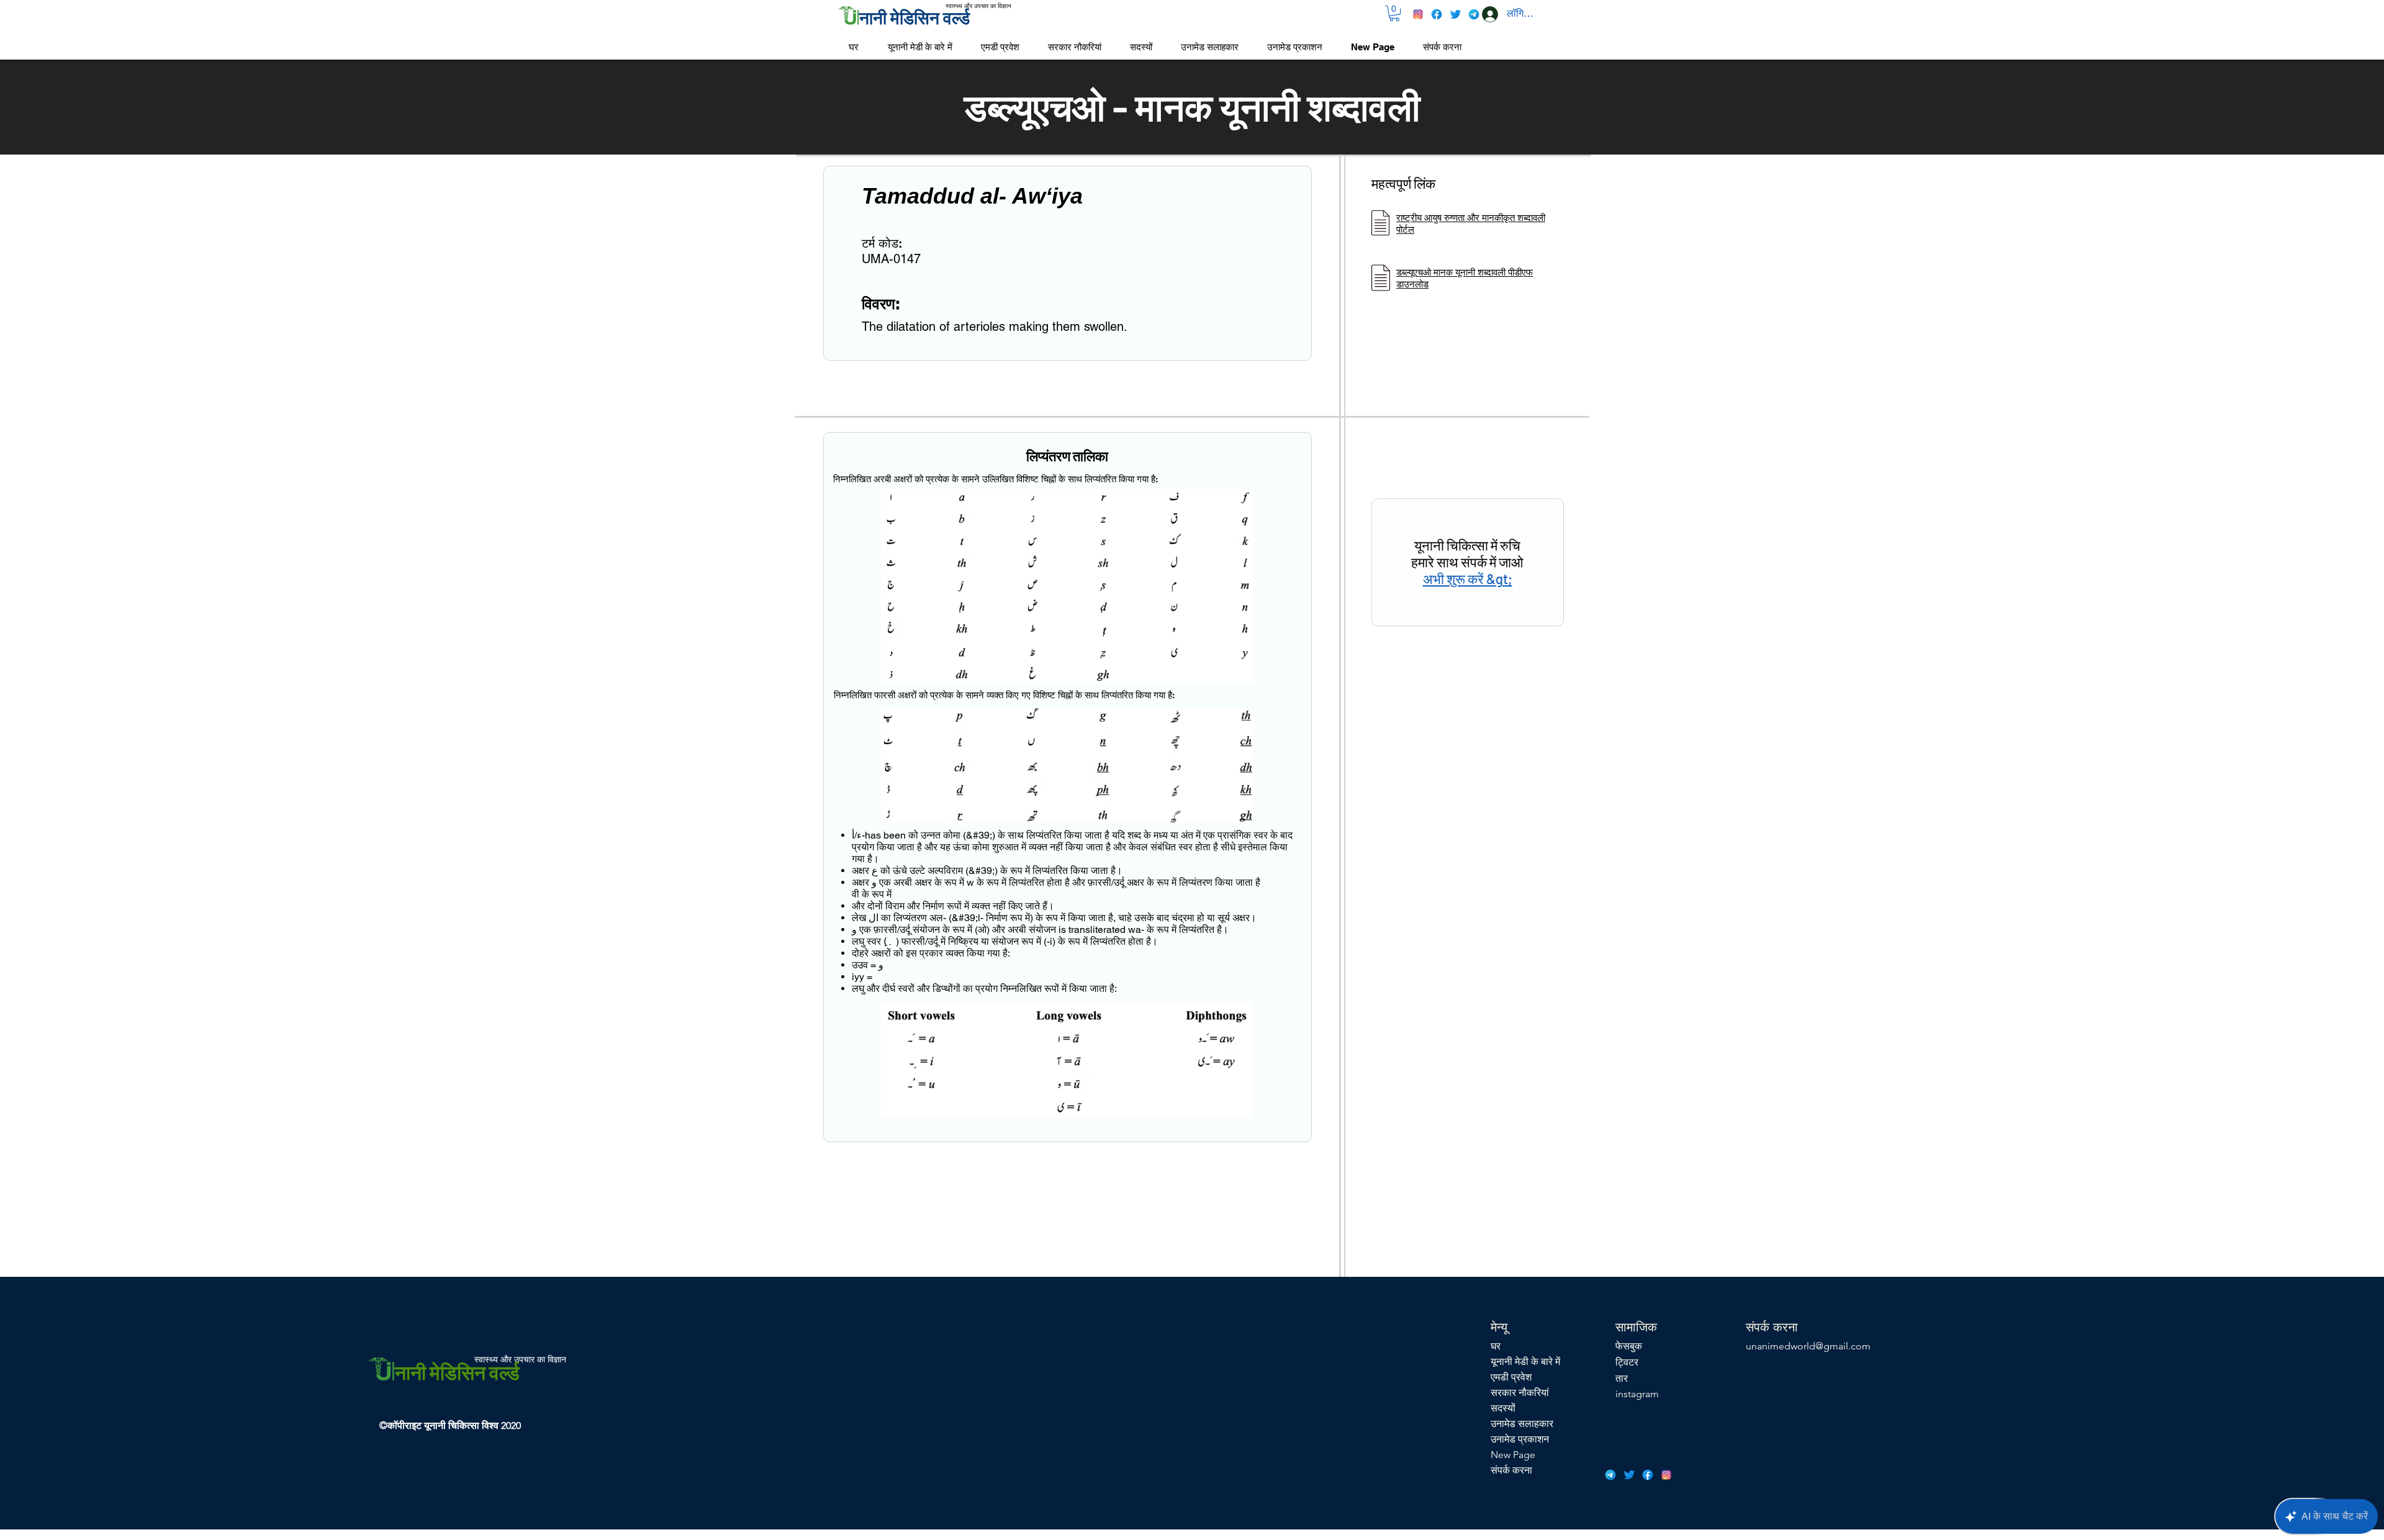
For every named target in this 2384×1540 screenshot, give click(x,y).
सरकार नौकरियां (1520, 1393)
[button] (1394, 13)
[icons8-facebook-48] (1437, 14)
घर (1496, 1346)
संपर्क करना (1511, 1470)
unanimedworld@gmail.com (1808, 1346)
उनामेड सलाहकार (1522, 1424)
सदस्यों (1503, 1408)
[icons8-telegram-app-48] (1474, 14)
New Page (1513, 1455)
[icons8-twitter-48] (1455, 14)
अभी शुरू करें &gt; (1468, 579)
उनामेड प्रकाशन (1520, 1439)
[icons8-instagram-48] (1418, 14)
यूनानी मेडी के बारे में (1525, 1362)
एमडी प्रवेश (1511, 1377)
